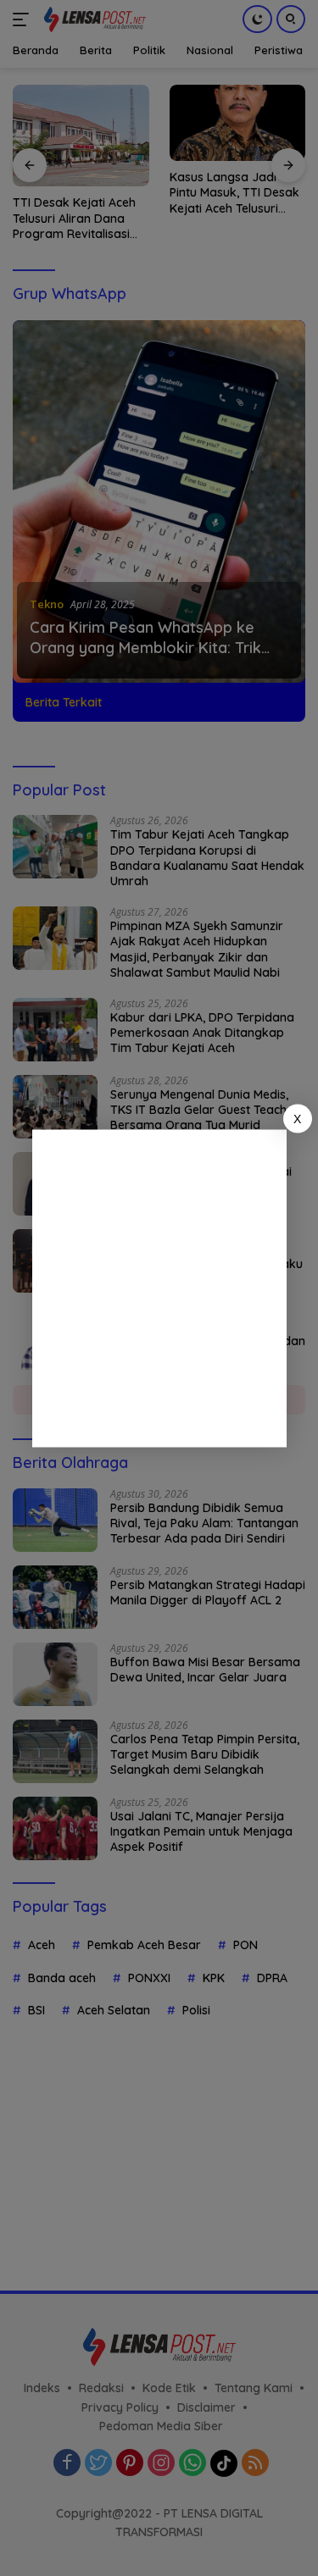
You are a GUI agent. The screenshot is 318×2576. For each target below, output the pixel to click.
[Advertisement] (159, 1288)
